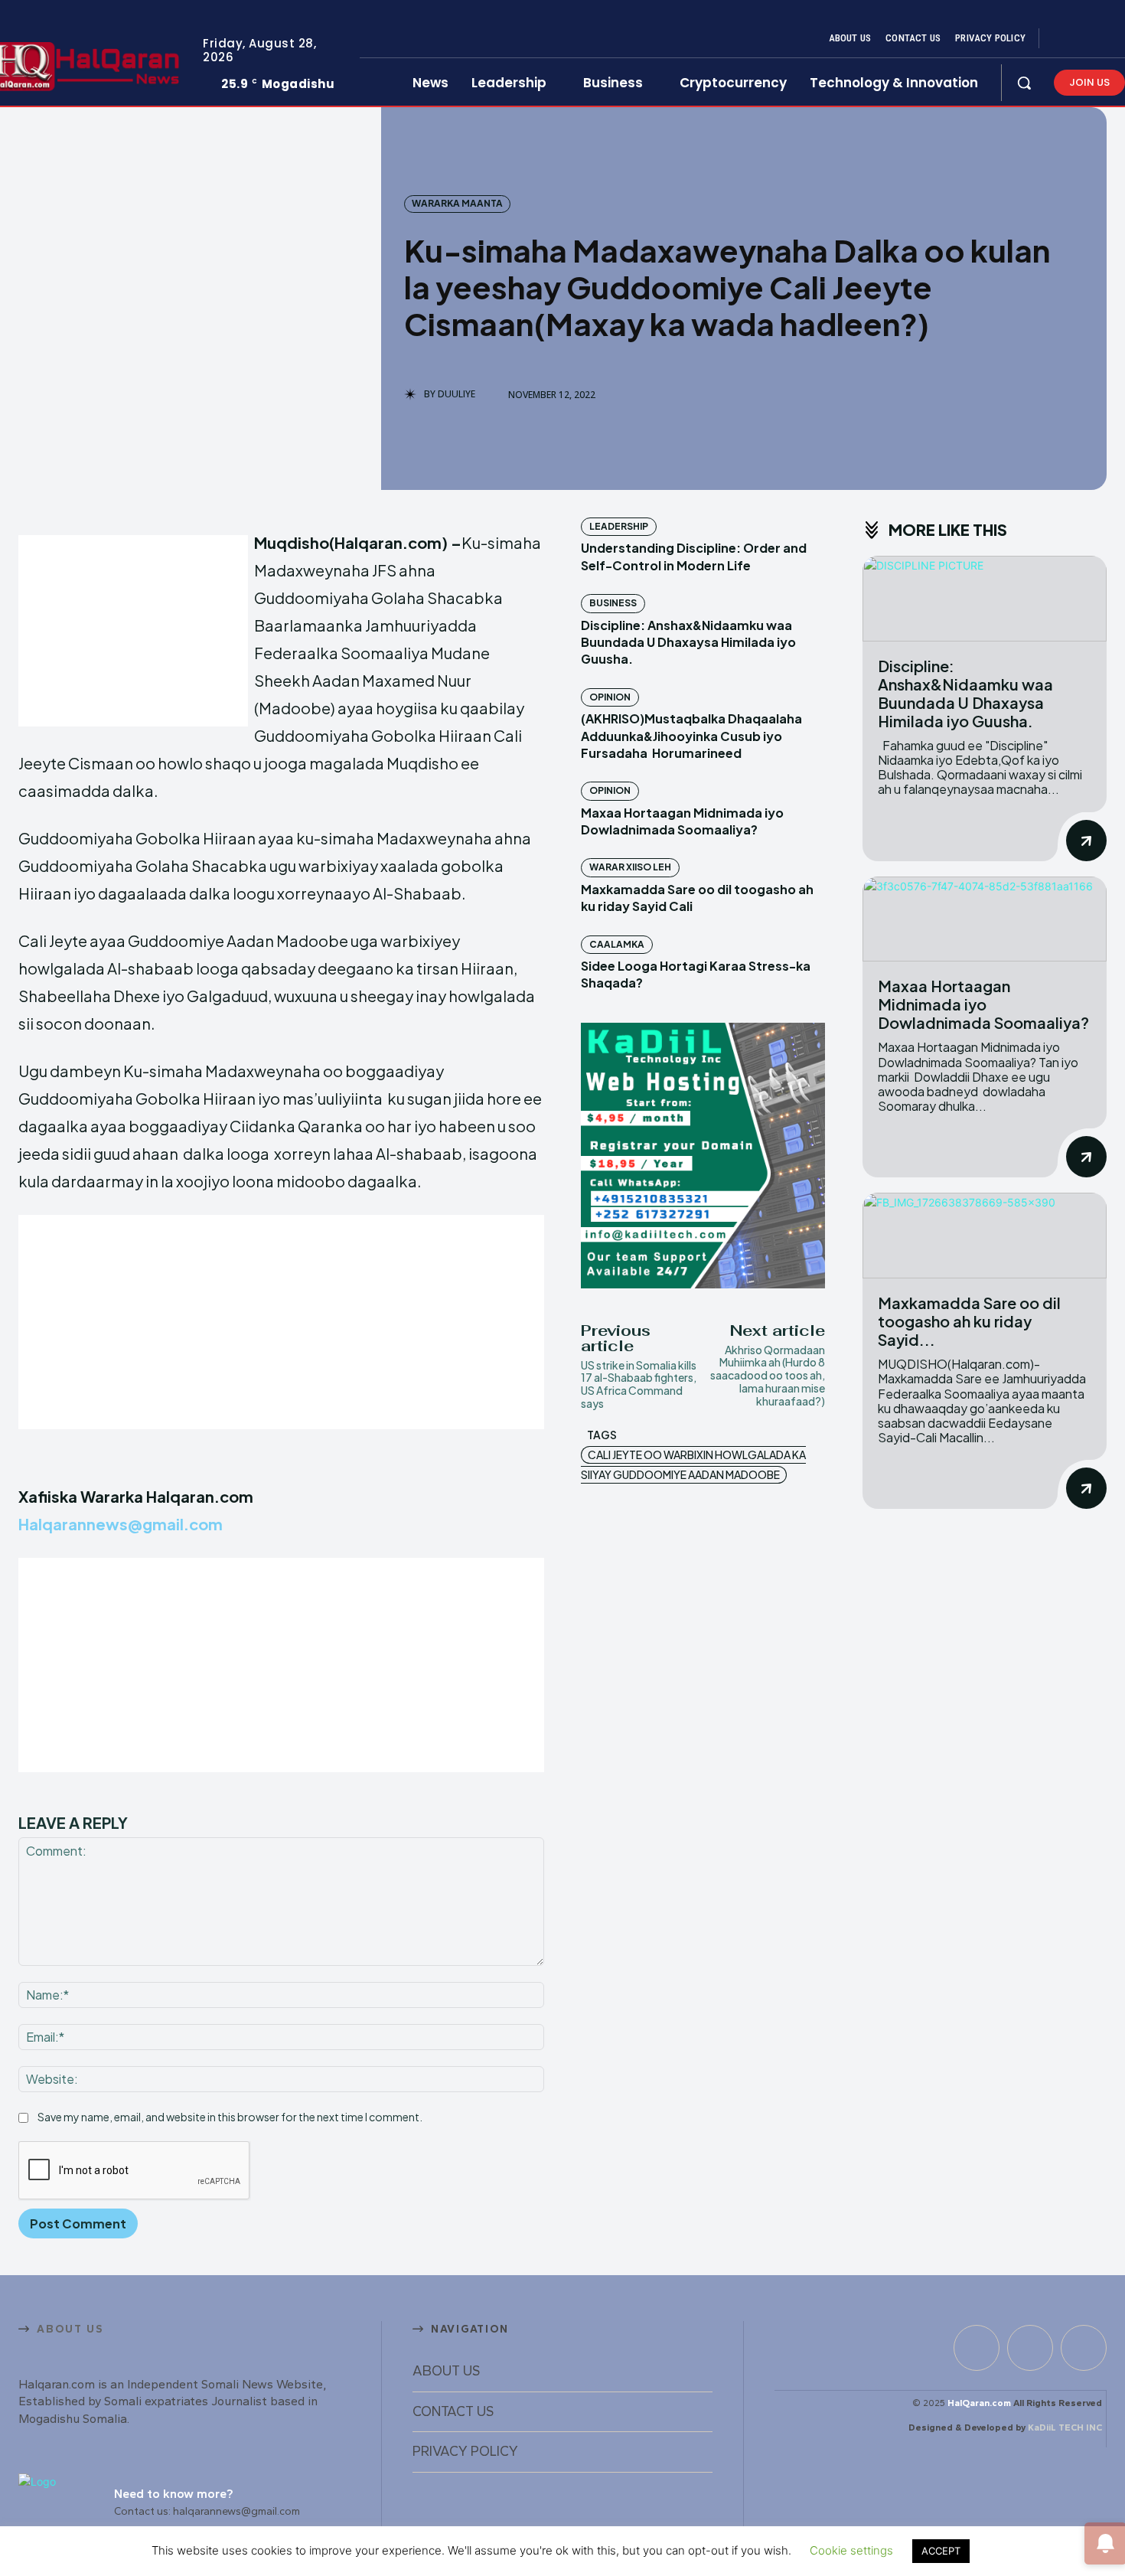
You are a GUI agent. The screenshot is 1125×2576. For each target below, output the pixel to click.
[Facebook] (1064, 39)
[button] (1024, 83)
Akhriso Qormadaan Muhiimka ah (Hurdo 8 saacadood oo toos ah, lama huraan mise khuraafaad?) (768, 1375)
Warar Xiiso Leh (630, 867)
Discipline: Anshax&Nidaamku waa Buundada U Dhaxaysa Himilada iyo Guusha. (688, 642)
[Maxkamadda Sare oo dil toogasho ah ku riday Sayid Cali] (985, 1236)
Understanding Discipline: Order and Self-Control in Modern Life (694, 556)
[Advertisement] (133, 631)
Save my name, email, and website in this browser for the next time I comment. (230, 2117)
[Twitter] (1101, 39)
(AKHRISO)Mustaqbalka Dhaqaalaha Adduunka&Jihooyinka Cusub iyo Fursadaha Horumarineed (691, 736)
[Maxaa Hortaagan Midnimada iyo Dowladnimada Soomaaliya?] (985, 919)
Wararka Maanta (457, 203)
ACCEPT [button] (941, 2551)
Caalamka (617, 944)
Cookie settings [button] (851, 2550)
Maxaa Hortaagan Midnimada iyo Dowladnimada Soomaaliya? (682, 821)
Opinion (610, 697)
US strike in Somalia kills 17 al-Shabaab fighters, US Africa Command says (639, 1384)
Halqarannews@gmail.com (121, 1524)
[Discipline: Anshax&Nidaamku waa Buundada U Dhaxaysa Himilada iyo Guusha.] (985, 599)
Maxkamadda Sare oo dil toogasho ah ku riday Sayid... (969, 1321)
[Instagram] (1082, 39)
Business (613, 603)
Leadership (619, 526)
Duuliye (457, 394)
